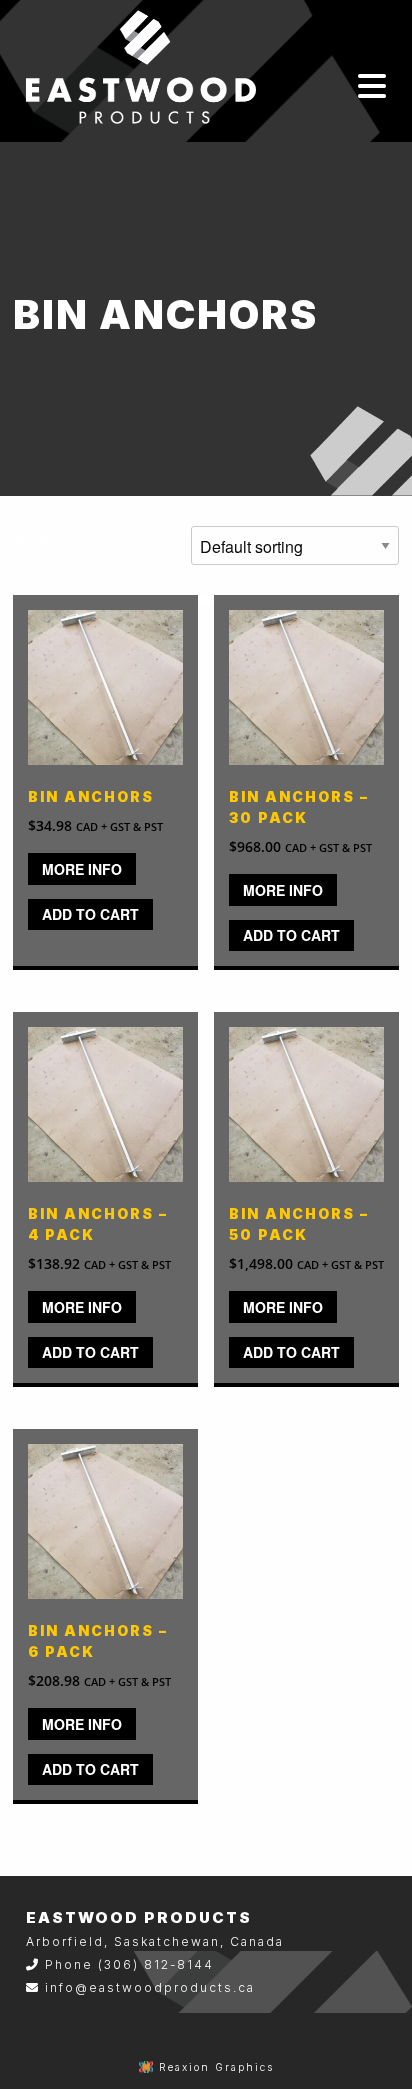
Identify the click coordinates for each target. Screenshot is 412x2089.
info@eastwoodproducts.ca (150, 1987)
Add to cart (90, 914)
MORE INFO (82, 869)
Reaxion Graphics (216, 2067)
